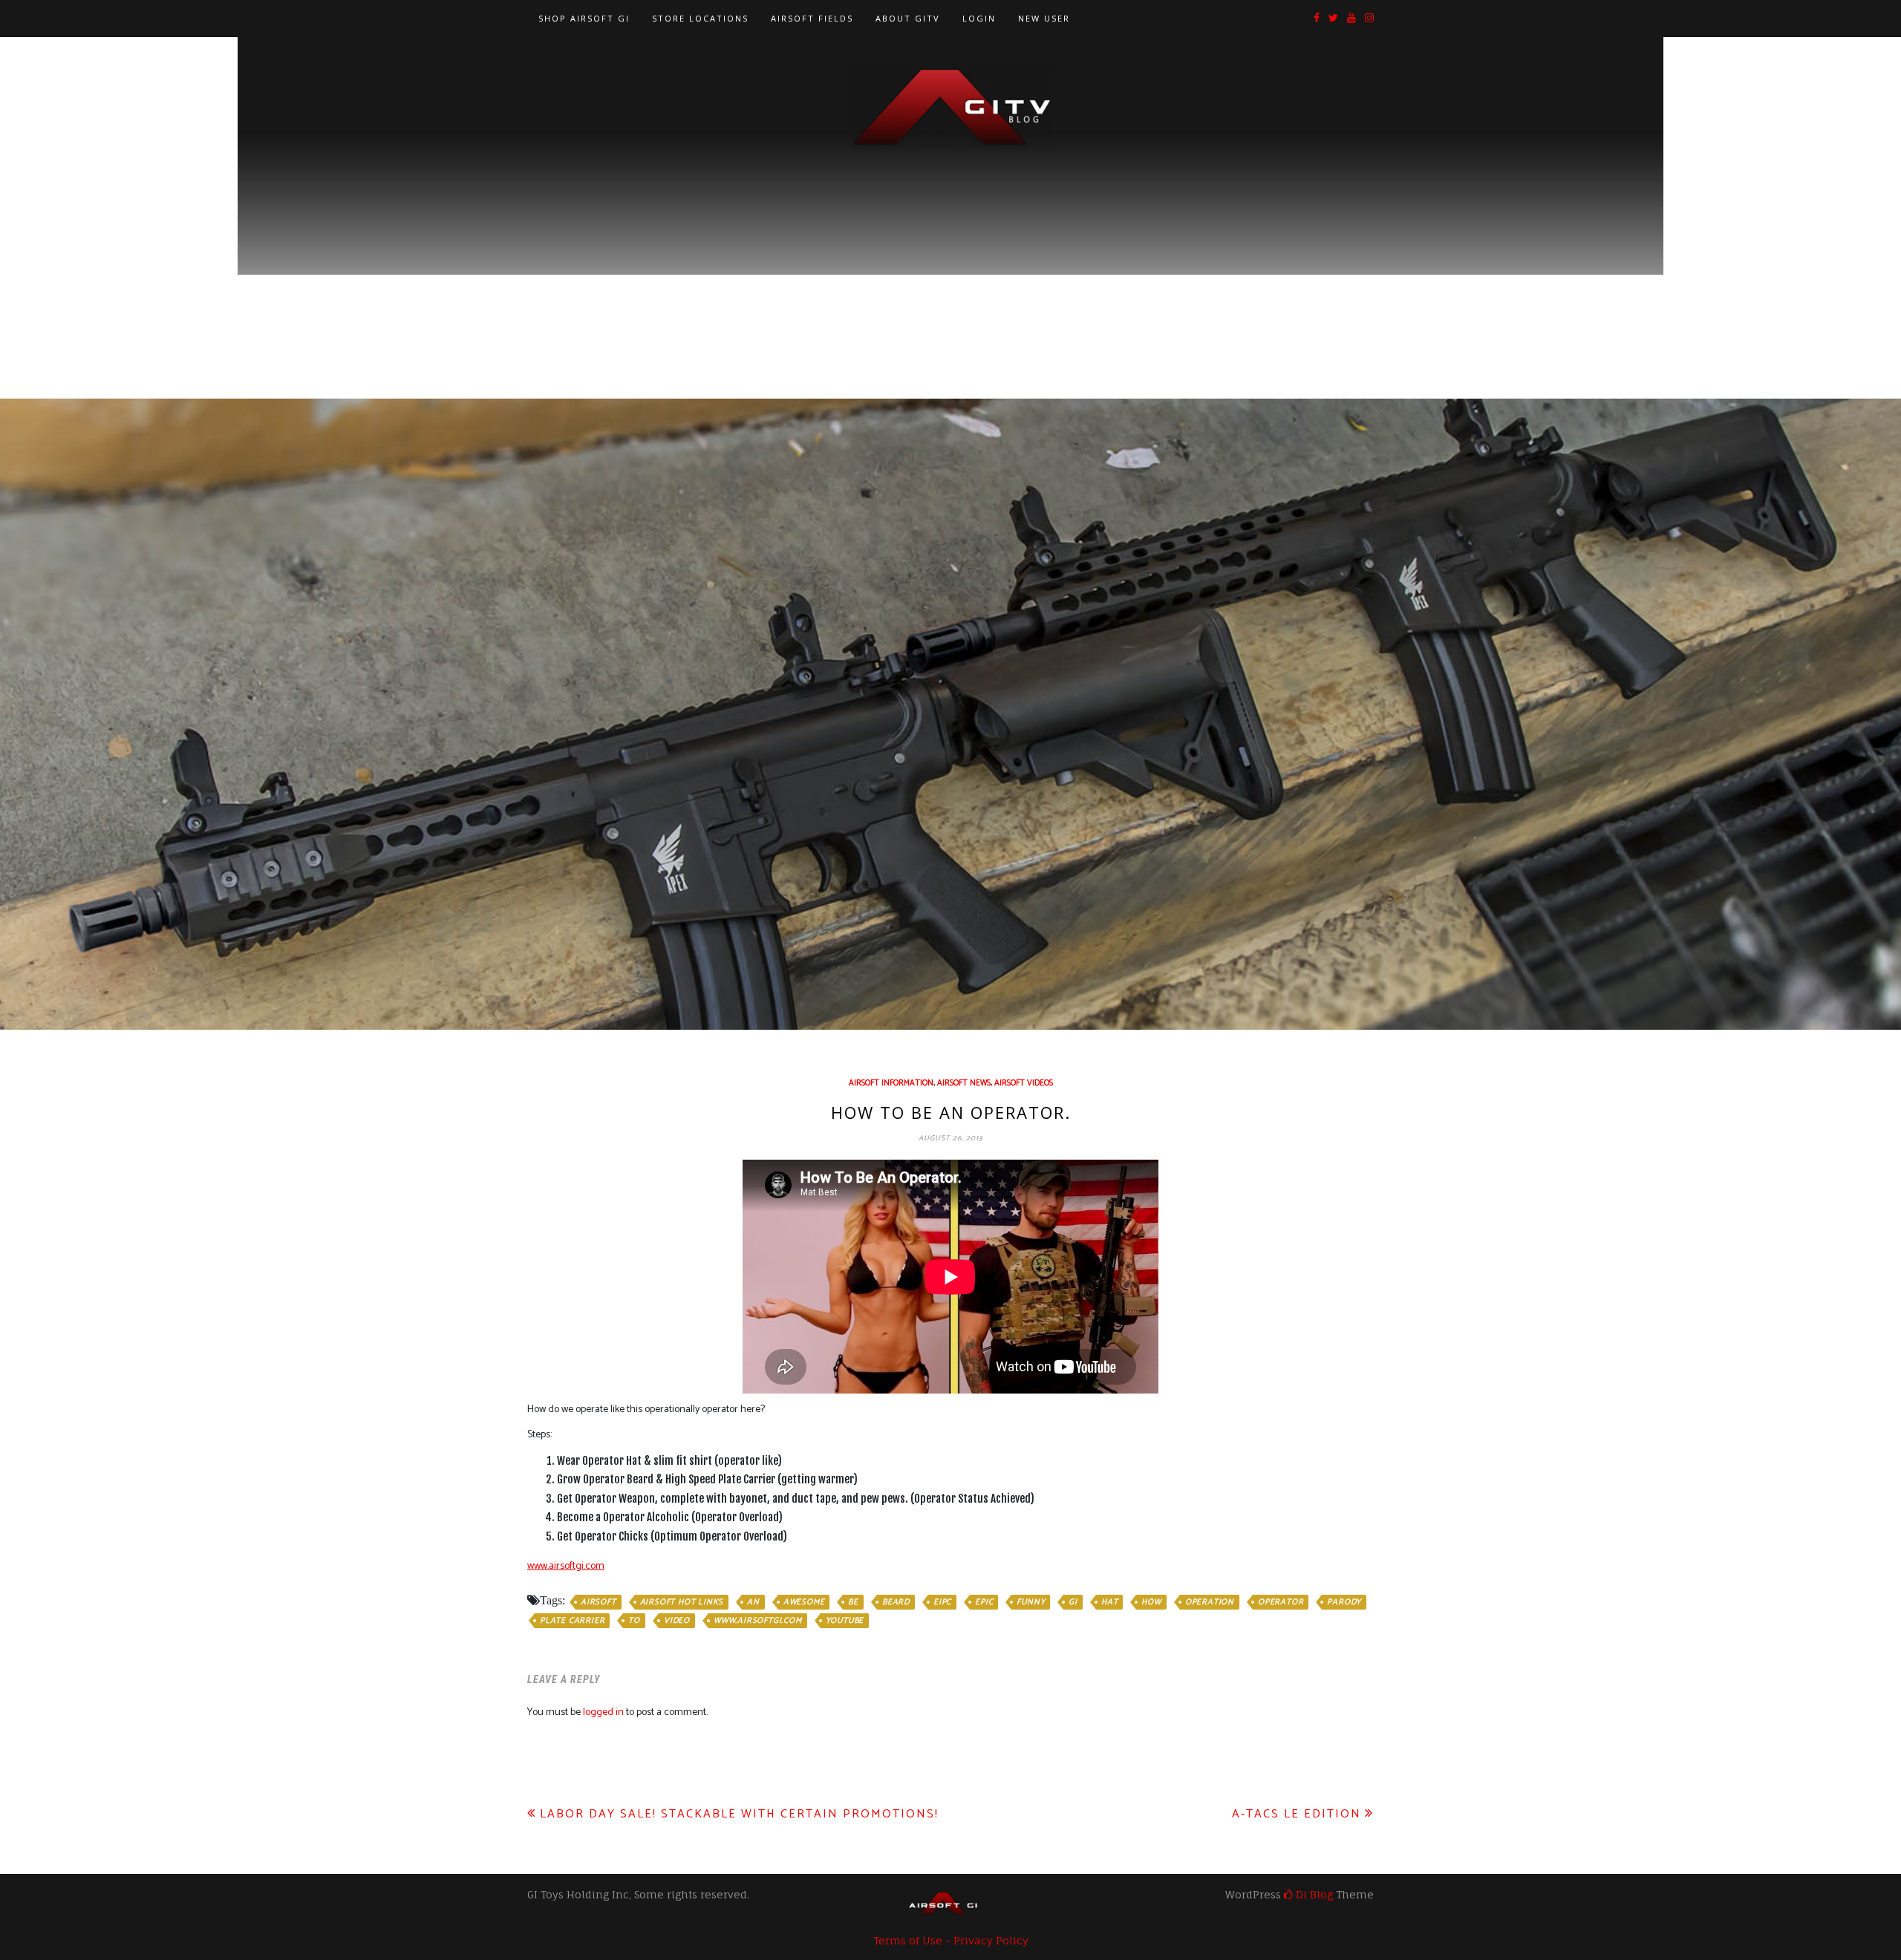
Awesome (804, 1602)
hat (1109, 1602)
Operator (1281, 1602)
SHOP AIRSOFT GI (584, 18)
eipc (942, 1602)
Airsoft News (964, 1083)
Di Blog (1313, 1894)
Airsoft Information (891, 1083)
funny (1031, 1602)
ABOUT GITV (908, 18)
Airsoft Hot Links (682, 1602)
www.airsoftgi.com (566, 1566)
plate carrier (572, 1621)
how (1151, 1602)
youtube (845, 1621)
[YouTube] (1351, 19)
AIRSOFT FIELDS (812, 18)
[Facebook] (1317, 19)
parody (1344, 1602)
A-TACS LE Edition (1297, 1814)
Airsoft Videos (1024, 1083)
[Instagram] (1369, 19)
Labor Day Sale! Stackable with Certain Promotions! (739, 1814)
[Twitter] (1333, 19)
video (677, 1621)
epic (984, 1602)
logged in (603, 1712)
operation (1210, 1602)
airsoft (599, 1602)
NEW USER (1044, 18)
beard (896, 1602)
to (634, 1621)
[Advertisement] (950, 261)
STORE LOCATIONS (700, 18)
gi (1073, 1602)
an (753, 1602)
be (853, 1602)
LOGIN (979, 18)
